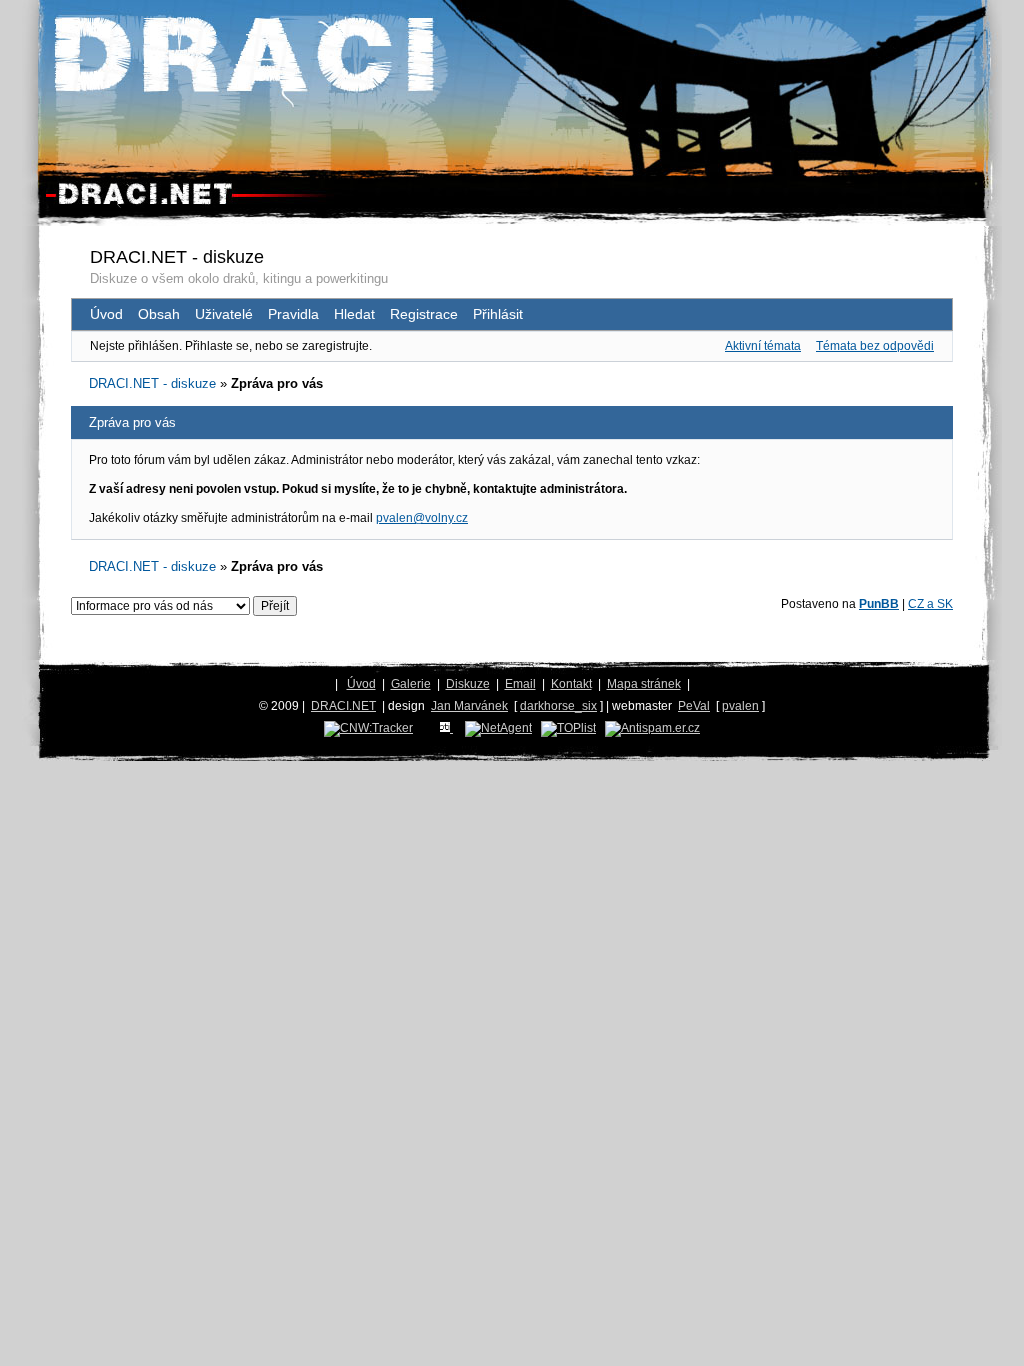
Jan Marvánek (469, 706)
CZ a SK (930, 604)
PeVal (694, 706)
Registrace (424, 314)
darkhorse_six (558, 706)
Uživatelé (224, 314)
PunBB (879, 604)
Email (520, 684)
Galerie (411, 684)
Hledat (354, 314)
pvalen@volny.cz (422, 518)
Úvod (106, 314)
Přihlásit (498, 314)
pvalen (740, 706)
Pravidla (293, 314)
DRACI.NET (343, 706)
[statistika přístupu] (368, 728)
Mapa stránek (644, 684)
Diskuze (468, 684)
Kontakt (571, 684)
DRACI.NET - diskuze (177, 257)
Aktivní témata (763, 346)
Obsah (159, 314)
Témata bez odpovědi (875, 346)
